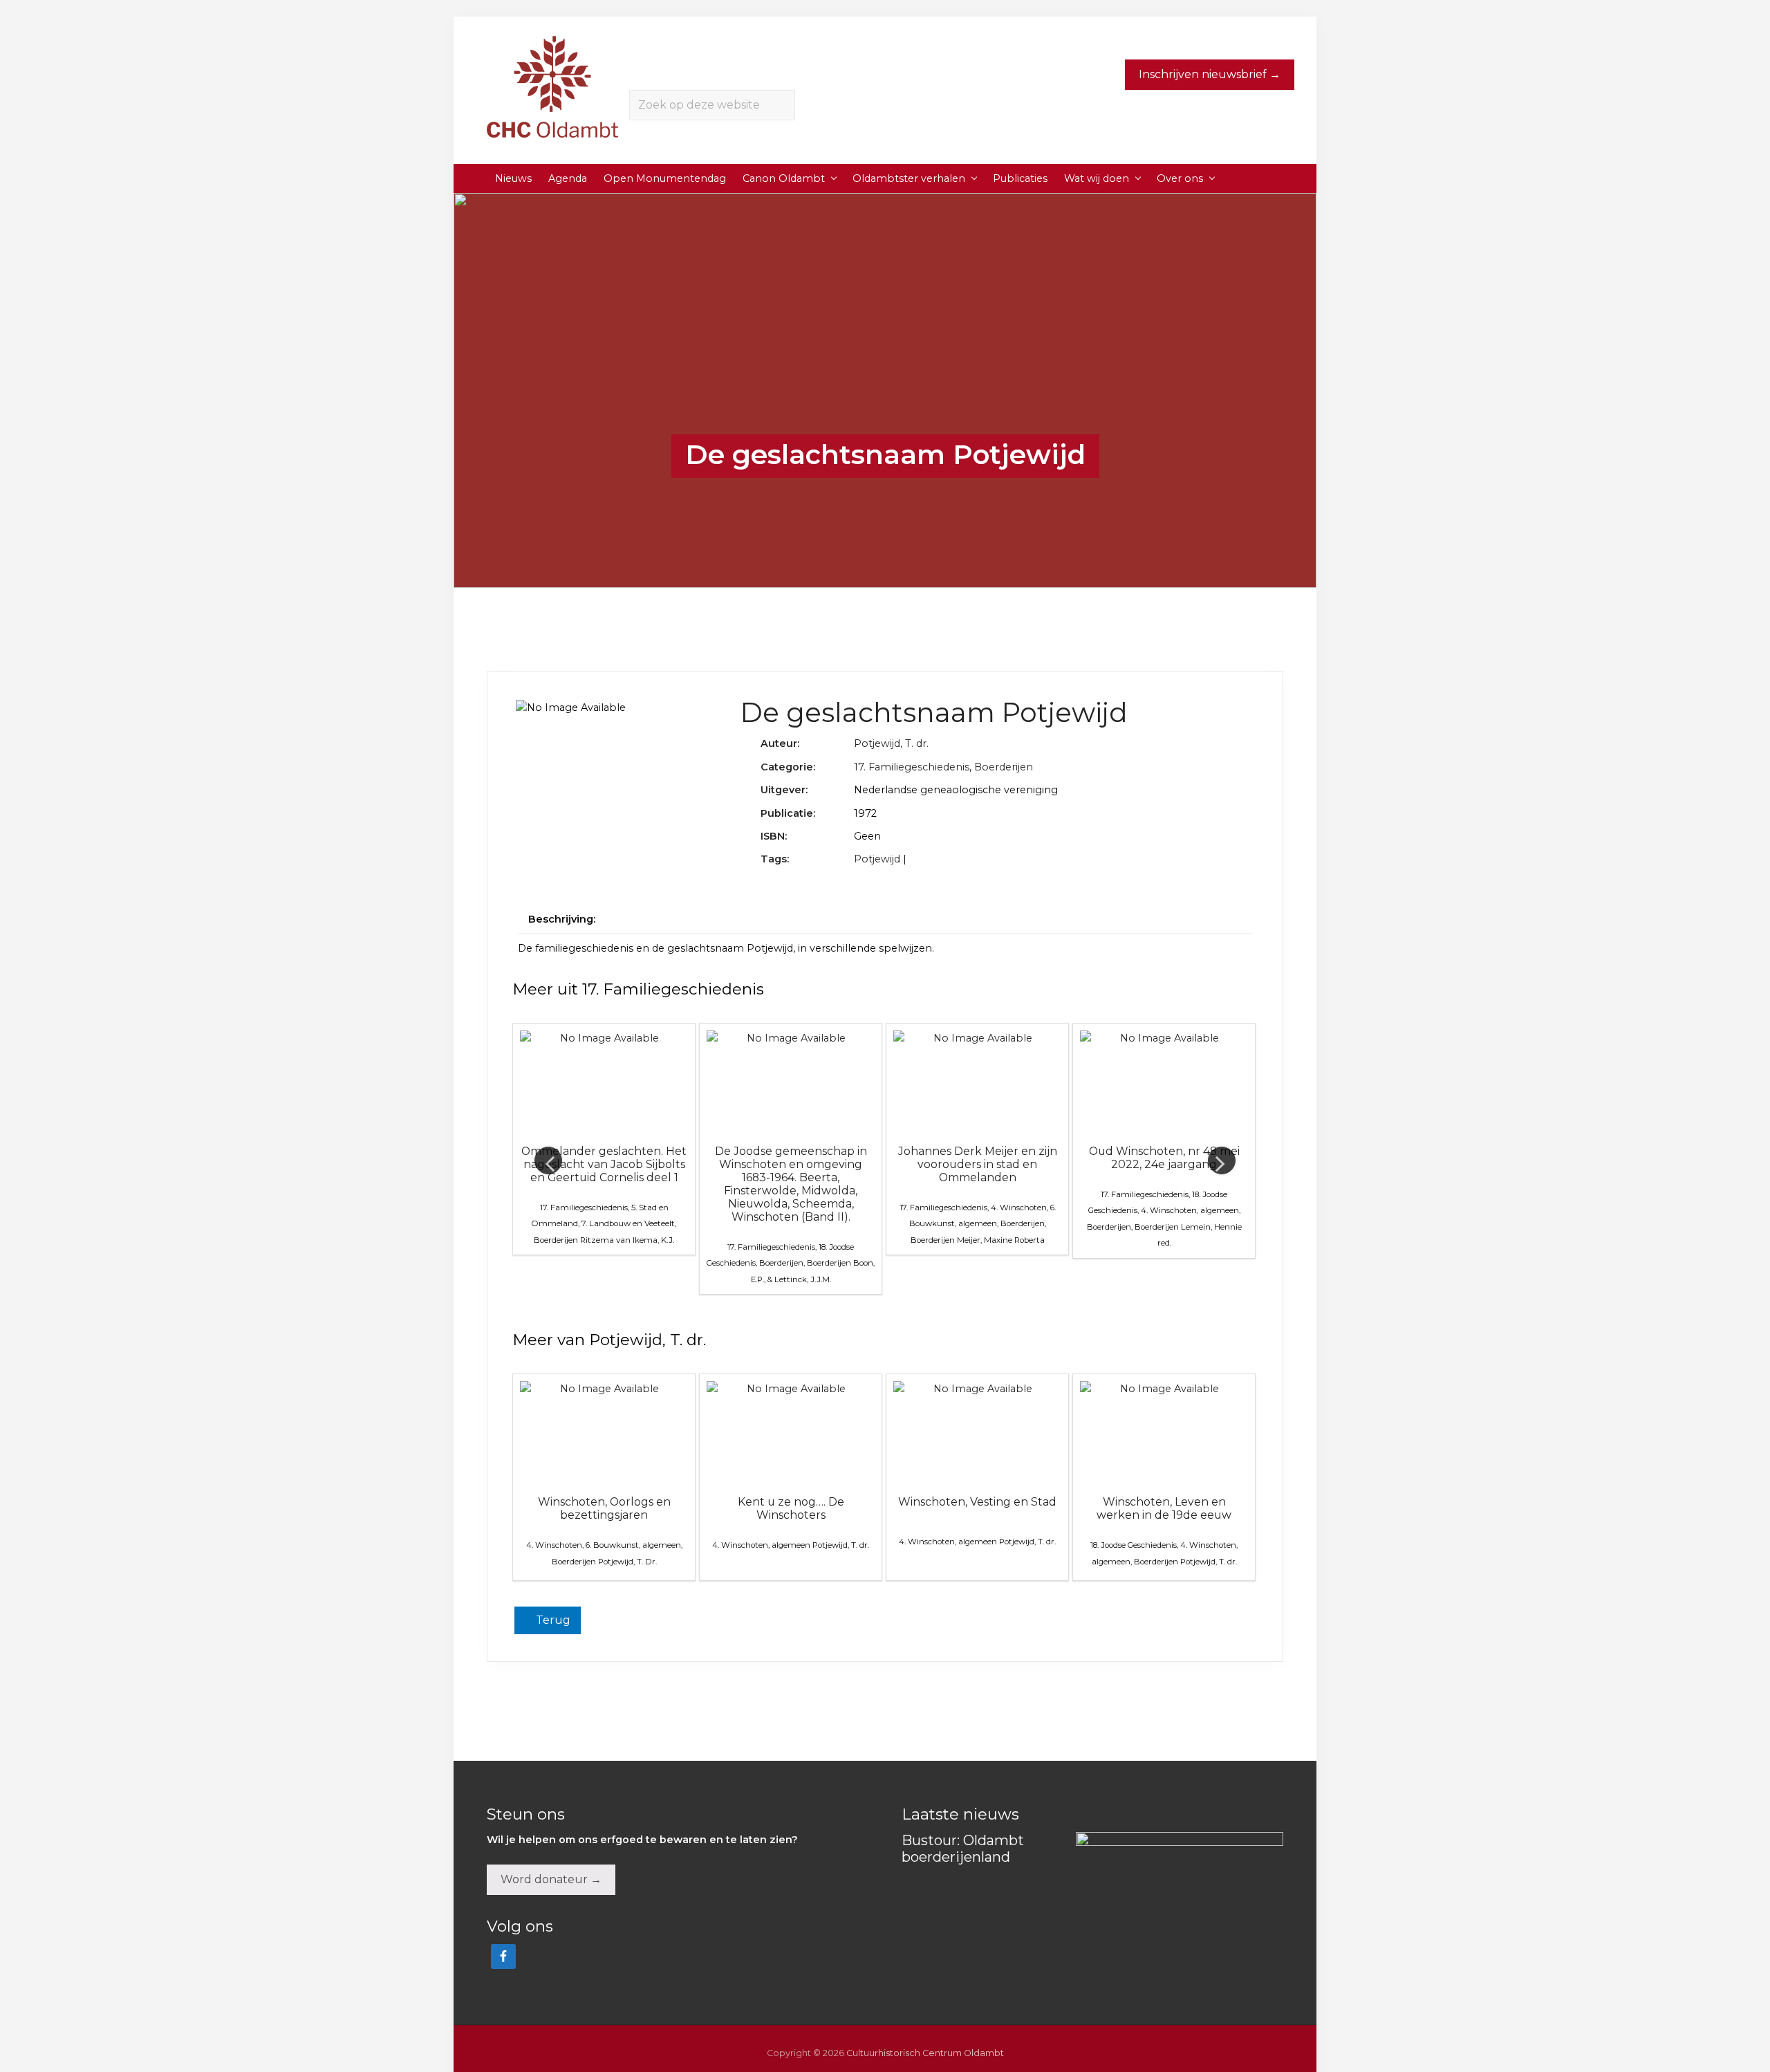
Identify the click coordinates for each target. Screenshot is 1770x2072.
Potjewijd (877, 859)
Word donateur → (551, 1879)
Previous (548, 1160)
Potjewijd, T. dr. (891, 743)
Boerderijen (1004, 767)
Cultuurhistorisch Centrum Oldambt (925, 2053)
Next (1222, 1160)
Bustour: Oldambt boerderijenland (963, 1849)
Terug (552, 1620)
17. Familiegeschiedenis (912, 767)
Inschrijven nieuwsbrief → (1210, 74)
